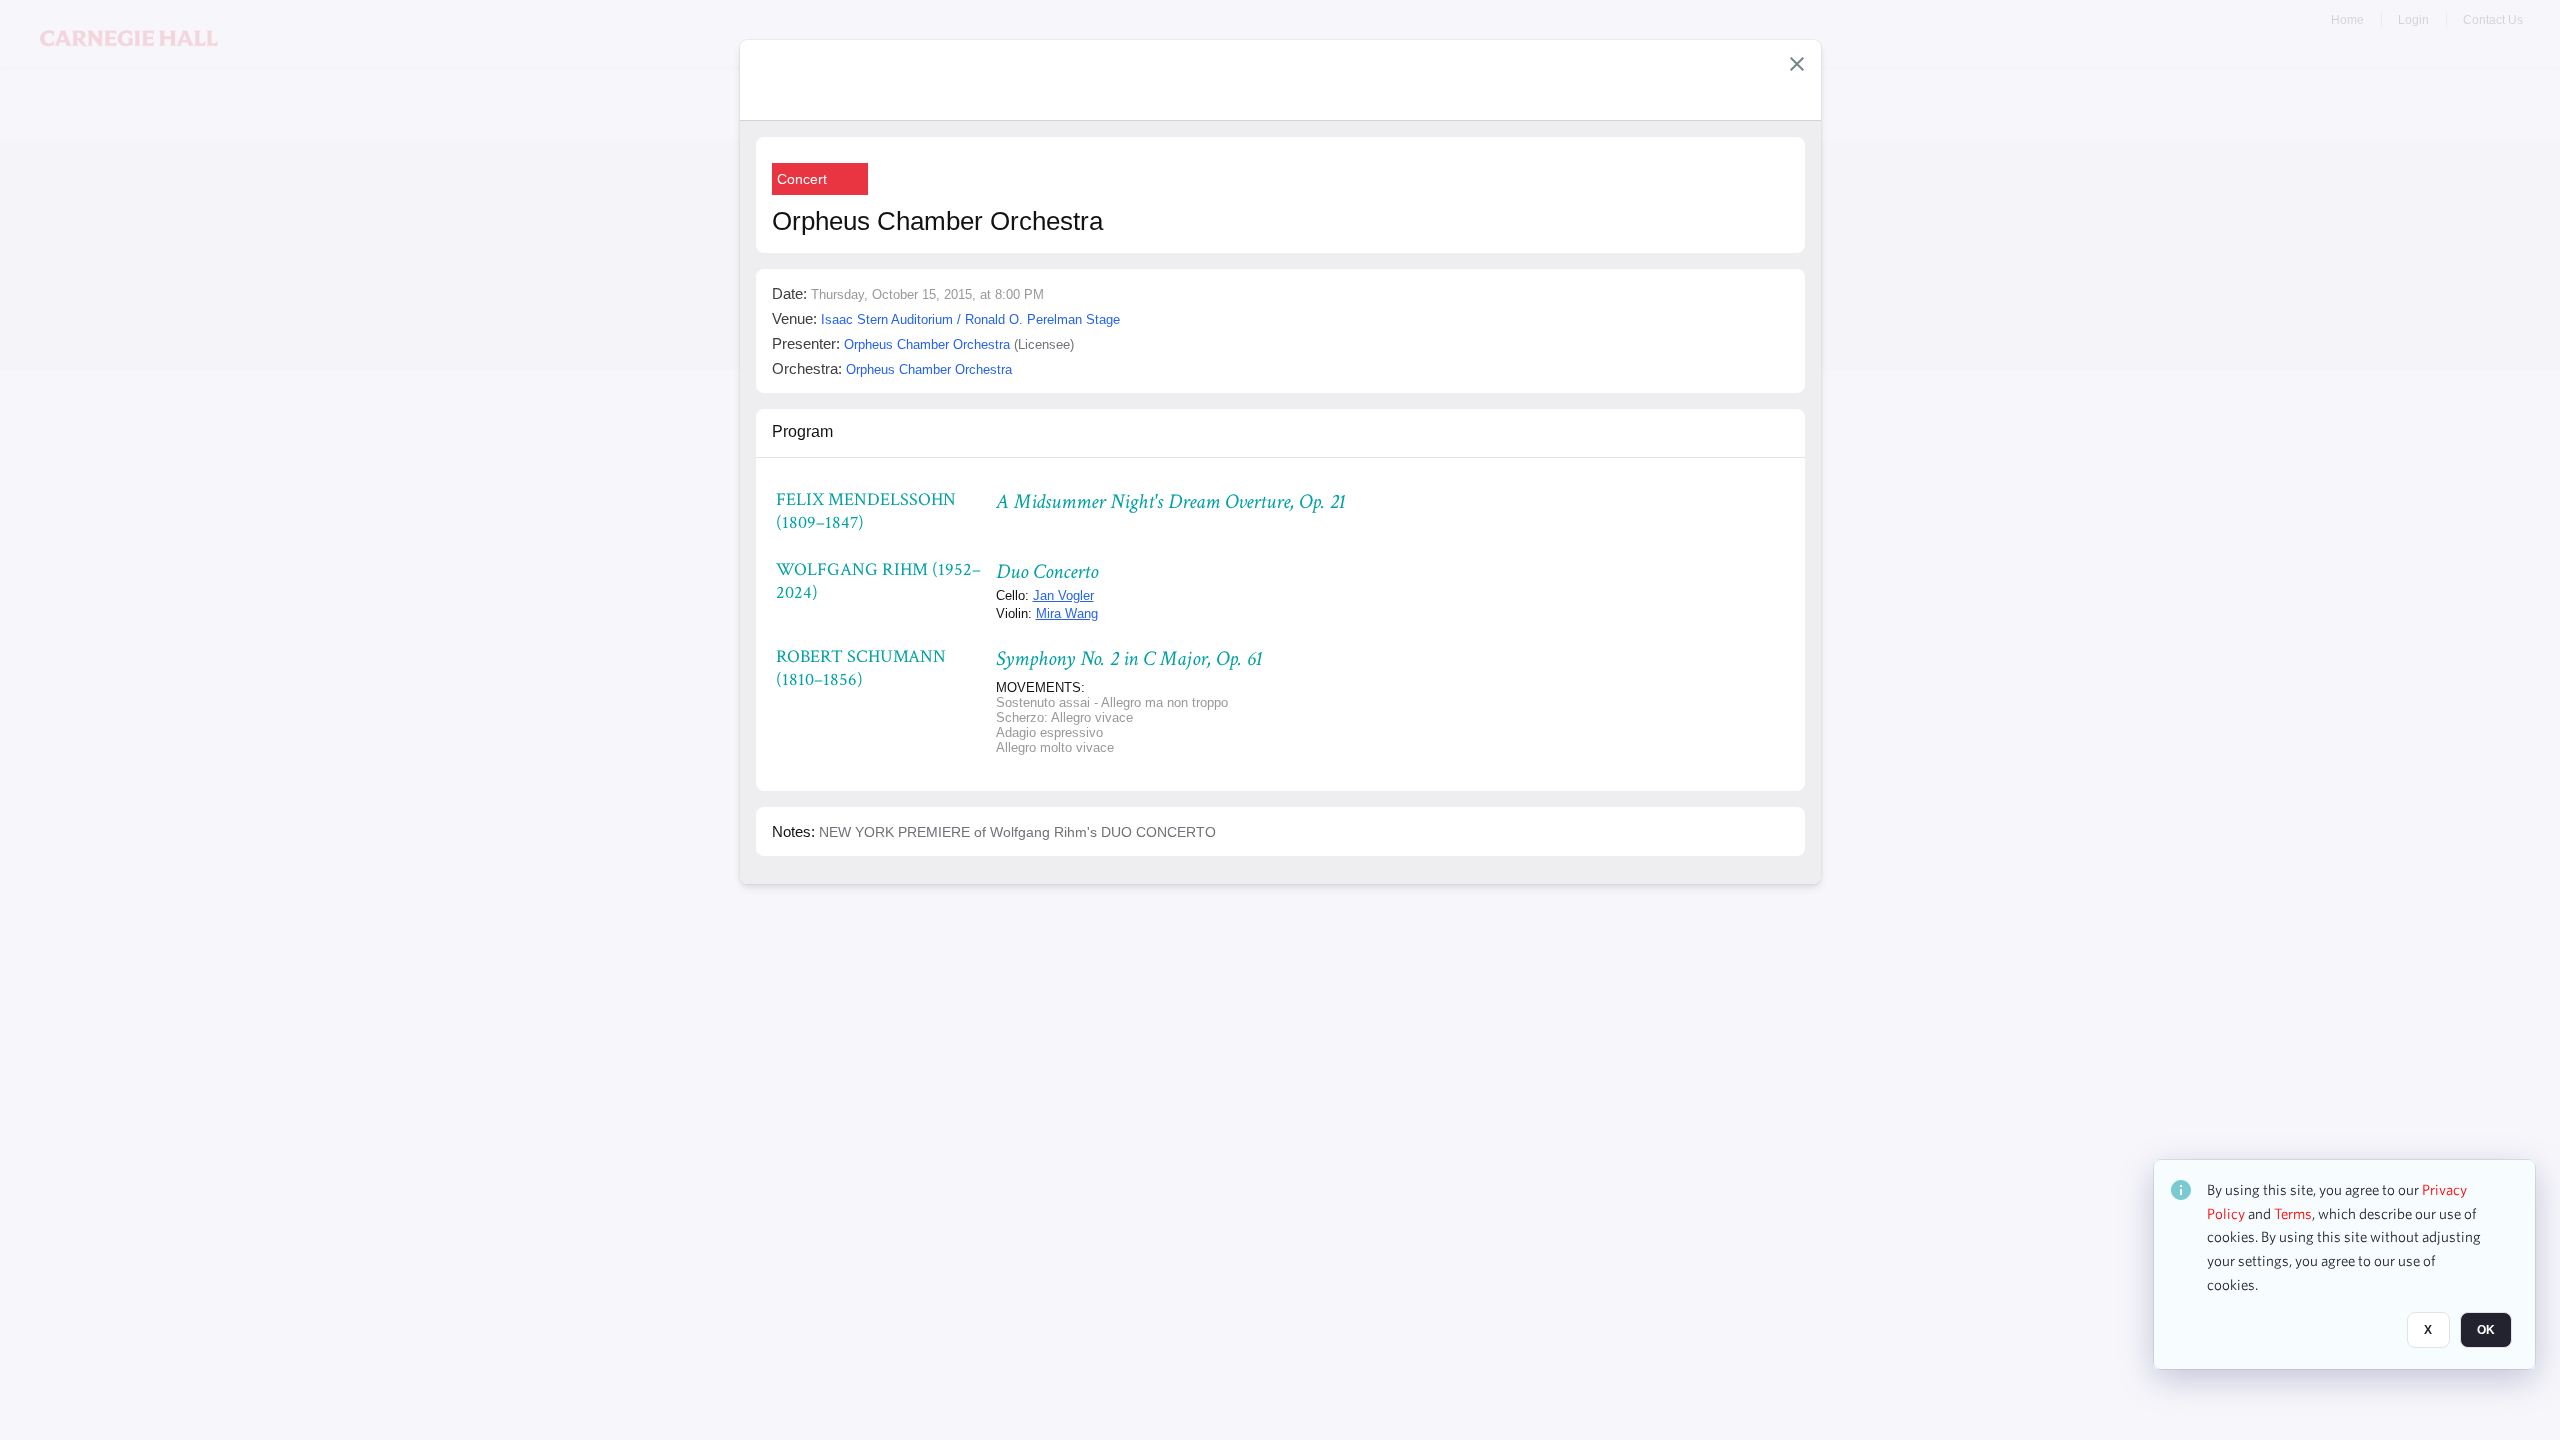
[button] (1797, 64)
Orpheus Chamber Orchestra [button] (927, 344)
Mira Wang (1067, 613)
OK (2486, 1331)
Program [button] (802, 431)
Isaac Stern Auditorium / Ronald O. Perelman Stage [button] (970, 319)
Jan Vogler (1063, 595)
